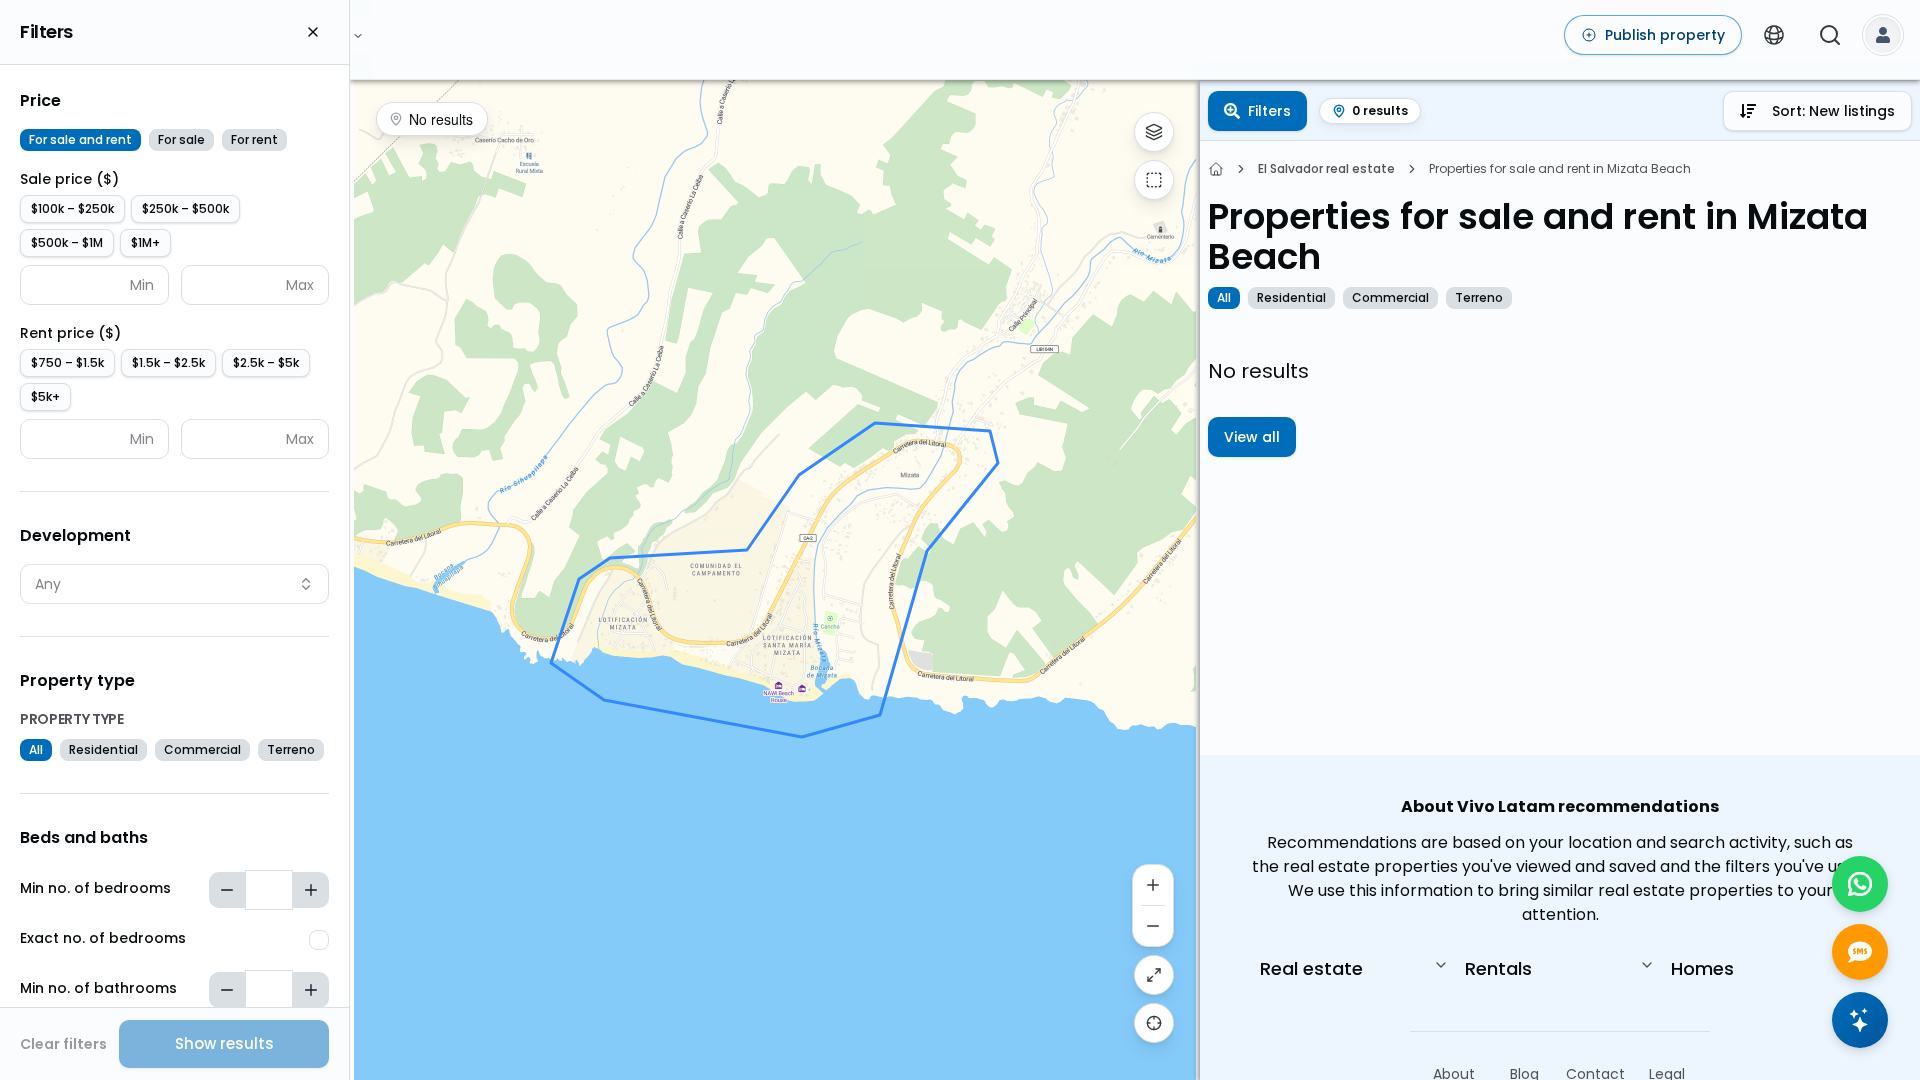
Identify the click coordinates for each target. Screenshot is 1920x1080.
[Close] (313, 32)
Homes (1702, 968)
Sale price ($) (69, 179)
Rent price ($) (70, 333)
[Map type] (1154, 132)
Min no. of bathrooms (98, 988)
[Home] (1216, 169)
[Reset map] (1154, 975)
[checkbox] (319, 940)
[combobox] (174, 584)
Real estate (1311, 968)
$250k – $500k (185, 208)
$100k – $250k (72, 208)
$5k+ (45, 396)
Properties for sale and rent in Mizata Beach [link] (1560, 169)
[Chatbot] (1860, 1020)
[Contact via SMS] (1860, 952)
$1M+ (145, 242)
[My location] (1154, 1023)
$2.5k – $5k (266, 362)
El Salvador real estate (1326, 169)
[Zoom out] (1153, 926)
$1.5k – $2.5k (168, 362)
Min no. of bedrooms (95, 888)
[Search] (1830, 35)
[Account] (1883, 35)
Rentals (1498, 968)
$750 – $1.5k (67, 362)
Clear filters (63, 1044)
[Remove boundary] (1154, 180)
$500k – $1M (67, 242)
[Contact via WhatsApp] (1860, 884)
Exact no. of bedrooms (103, 938)
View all (1252, 437)
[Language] (1774, 35)
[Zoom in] (1153, 885)
